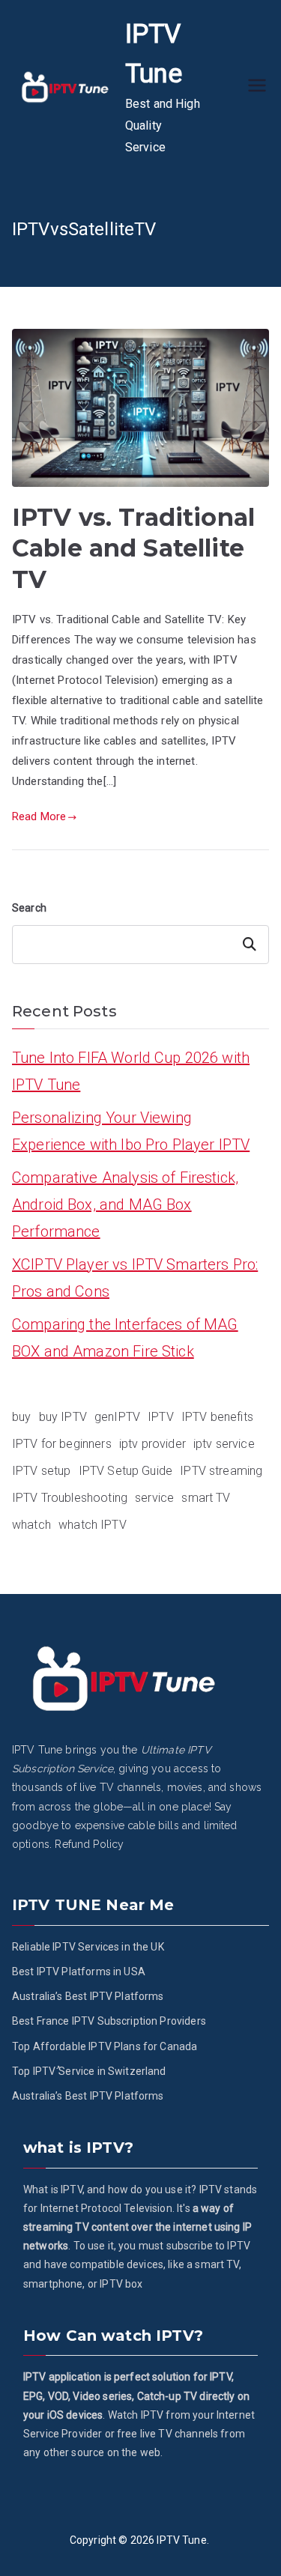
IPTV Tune (181, 2540)
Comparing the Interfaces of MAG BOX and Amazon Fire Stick (125, 1338)
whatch (31, 1525)
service (154, 1498)
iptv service (224, 1444)
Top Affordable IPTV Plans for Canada (105, 2046)
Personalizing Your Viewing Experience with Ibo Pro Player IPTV (131, 1131)
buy (21, 1417)
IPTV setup (42, 1471)
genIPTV (117, 1417)
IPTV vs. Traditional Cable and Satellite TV (133, 548)
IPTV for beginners (62, 1444)
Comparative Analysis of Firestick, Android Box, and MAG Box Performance (125, 1204)
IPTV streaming (221, 1471)
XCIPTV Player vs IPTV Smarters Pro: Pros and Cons (135, 1278)
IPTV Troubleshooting (70, 1498)
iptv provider (152, 1444)
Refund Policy (89, 1844)
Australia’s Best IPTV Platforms (88, 1996)
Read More (39, 816)
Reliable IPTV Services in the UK (88, 1947)
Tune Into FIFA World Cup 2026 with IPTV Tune (131, 1071)
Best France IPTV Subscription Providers (109, 2021)
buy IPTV (63, 1417)
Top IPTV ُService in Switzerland (89, 2071)
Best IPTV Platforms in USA (79, 1972)
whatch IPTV (93, 1525)
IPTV (161, 1417)
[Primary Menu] (257, 87)
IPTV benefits (217, 1417)
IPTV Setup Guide (126, 1471)
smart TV (206, 1498)
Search (29, 908)
